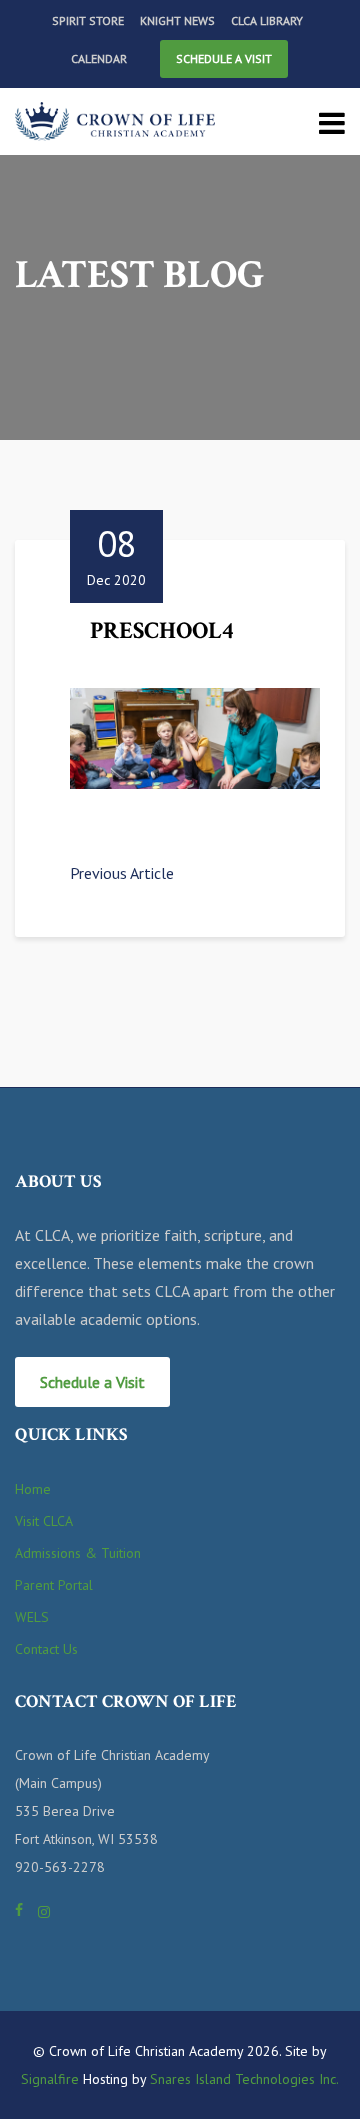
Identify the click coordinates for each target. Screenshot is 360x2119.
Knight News (177, 20)
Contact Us (46, 1649)
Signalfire (50, 2079)
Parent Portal (54, 1585)
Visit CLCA (44, 1521)
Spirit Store (88, 20)
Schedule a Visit (224, 58)
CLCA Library (267, 20)
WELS (32, 1617)
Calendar (99, 58)
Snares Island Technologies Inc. (244, 2079)
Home (33, 1489)
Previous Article (122, 873)
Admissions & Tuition (78, 1553)
